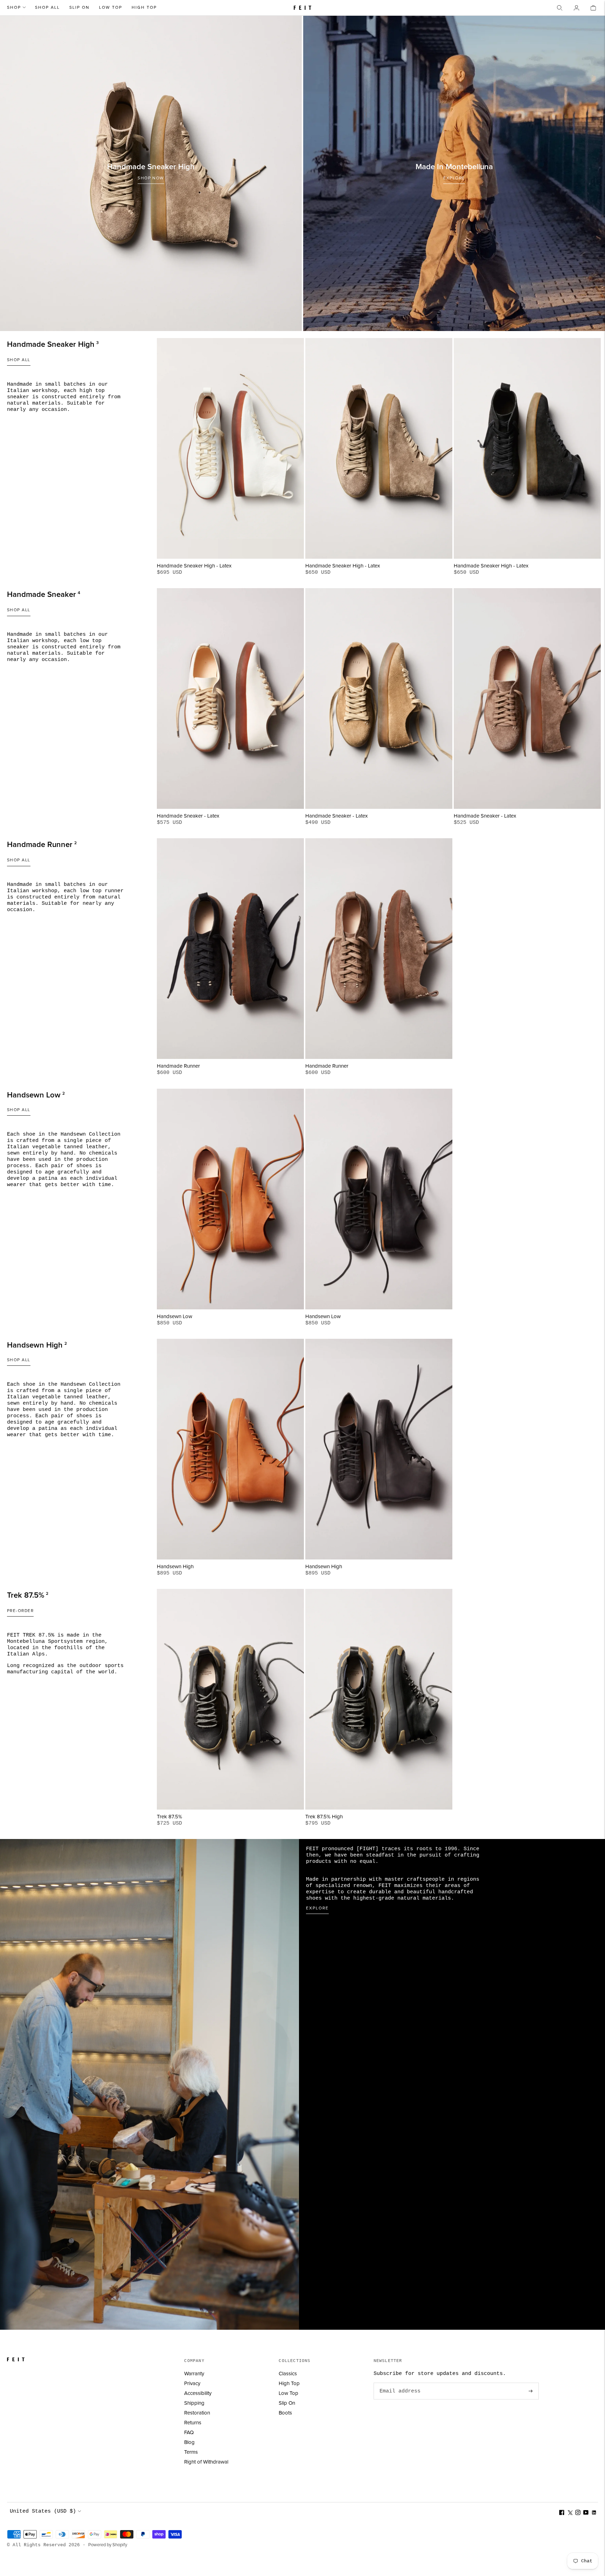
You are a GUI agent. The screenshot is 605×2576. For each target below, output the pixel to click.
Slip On (79, 8)
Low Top (111, 8)
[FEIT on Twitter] (570, 2513)
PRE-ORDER (20, 1611)
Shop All (47, 8)
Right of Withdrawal (206, 2462)
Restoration (197, 2413)
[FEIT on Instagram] (578, 2513)
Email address (399, 2383)
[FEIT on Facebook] (562, 2513)
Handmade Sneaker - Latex (188, 816)
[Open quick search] (559, 8)
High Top (144, 8)
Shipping (194, 2403)
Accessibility (198, 2393)
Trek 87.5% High (324, 1817)
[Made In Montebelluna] (454, 173)
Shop (14, 8)
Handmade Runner (178, 1066)
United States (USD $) (43, 2511)
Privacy (192, 2384)
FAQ (189, 2433)
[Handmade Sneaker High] (151, 173)
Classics (288, 2374)
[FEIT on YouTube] (586, 2513)
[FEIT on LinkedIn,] (594, 2513)
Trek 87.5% (169, 1817)
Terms (191, 2452)
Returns (193, 2423)
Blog (189, 2442)
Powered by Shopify (108, 2545)
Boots (285, 2413)
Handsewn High (175, 1567)
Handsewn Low (175, 1317)
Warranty (194, 2374)
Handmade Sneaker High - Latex (194, 566)
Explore (317, 1908)
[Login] (576, 8)
